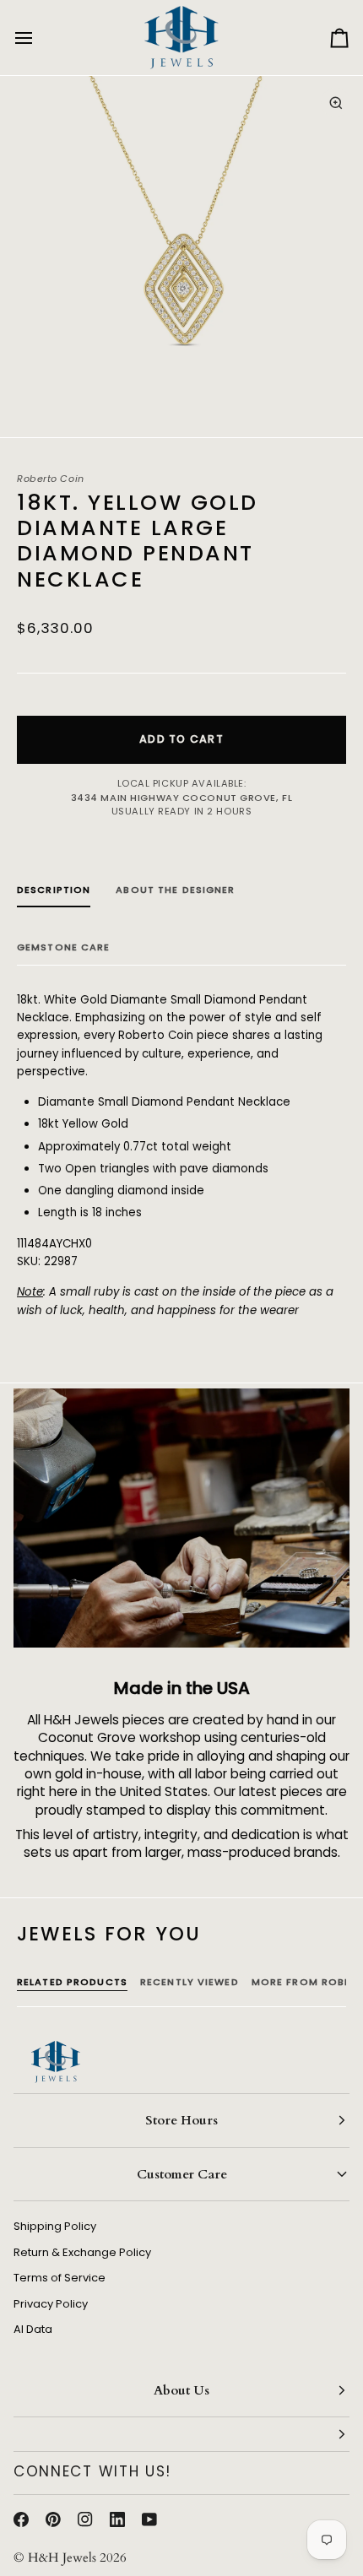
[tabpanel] (181, 1155)
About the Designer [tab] (175, 890)
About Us (181, 2390)
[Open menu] (39, 38)
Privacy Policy (51, 2304)
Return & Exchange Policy (82, 2252)
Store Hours (181, 2120)
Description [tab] (54, 890)
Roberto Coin (51, 479)
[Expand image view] (336, 103)
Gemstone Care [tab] (64, 947)
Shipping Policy (55, 2226)
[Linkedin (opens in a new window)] (117, 2519)
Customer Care (182, 2174)
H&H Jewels (62, 2557)
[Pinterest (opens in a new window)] (53, 2519)
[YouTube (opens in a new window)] (149, 2519)
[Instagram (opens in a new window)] (85, 2519)
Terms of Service (60, 2278)
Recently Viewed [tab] (190, 1982)
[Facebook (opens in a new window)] (21, 2519)
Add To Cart (181, 739)
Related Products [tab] (72, 1982)
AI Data (33, 2329)
